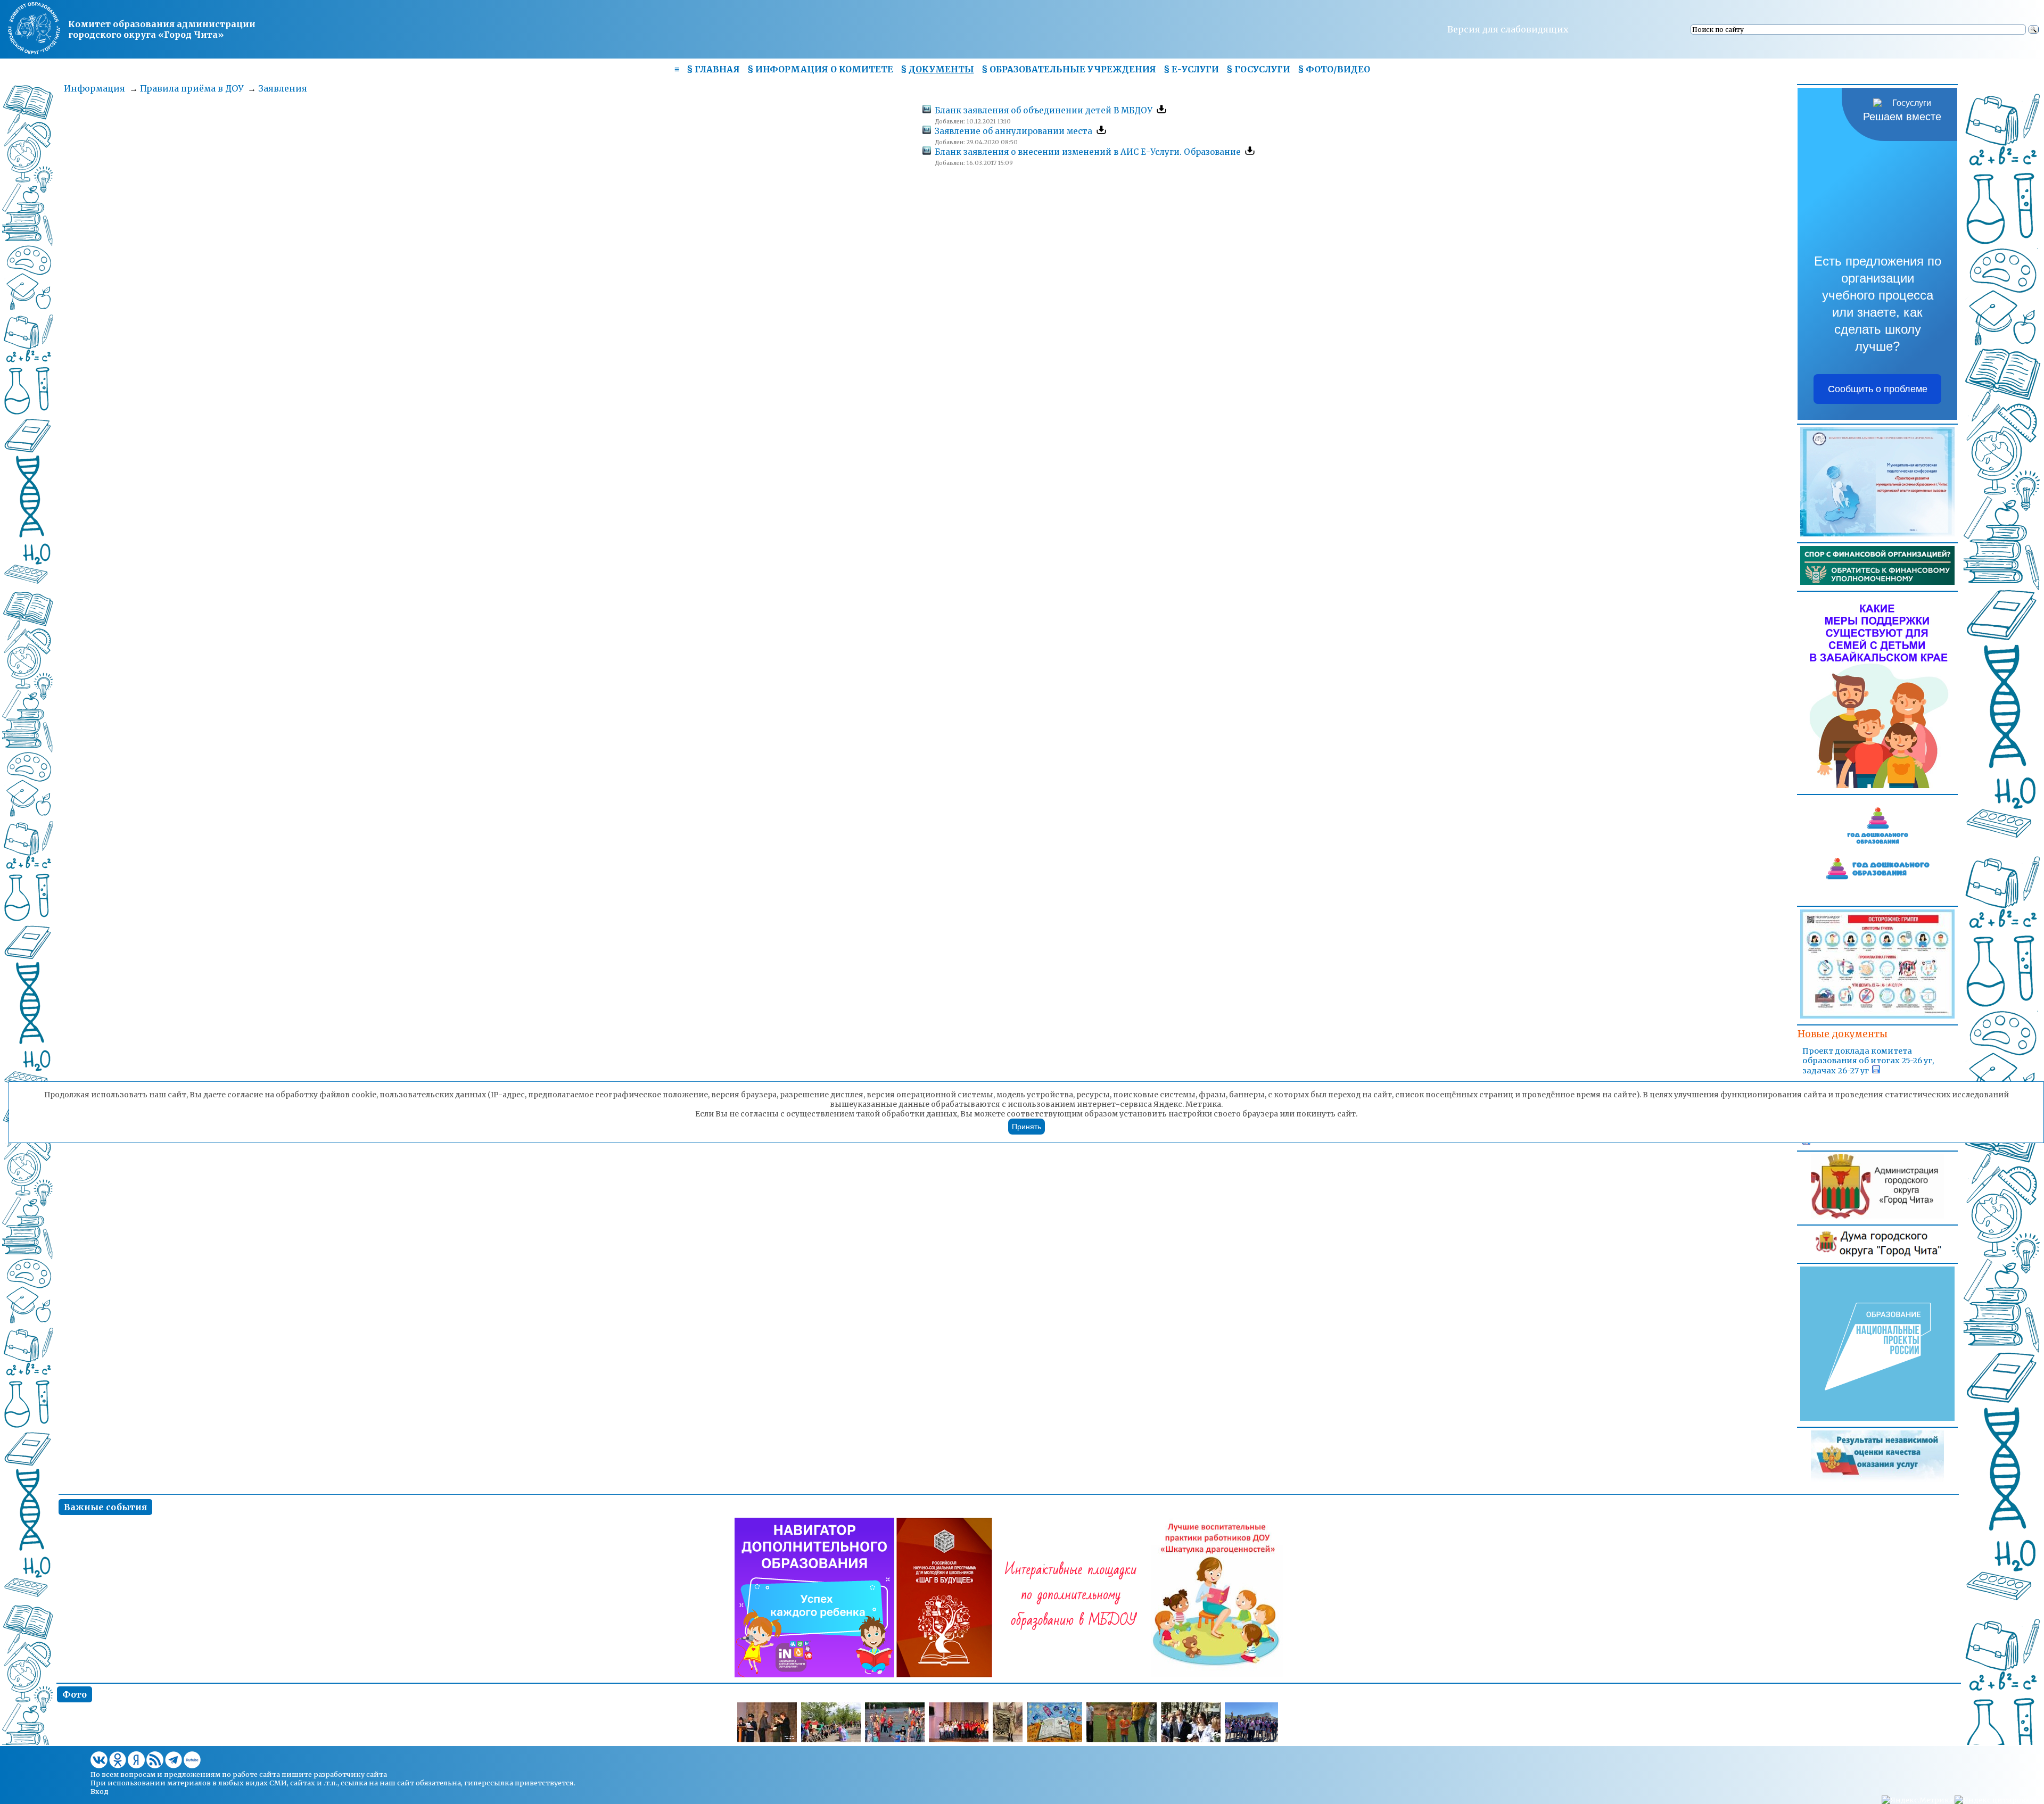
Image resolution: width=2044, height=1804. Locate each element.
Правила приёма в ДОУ (192, 88)
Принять (1027, 1127)
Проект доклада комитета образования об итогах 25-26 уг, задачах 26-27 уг (1868, 1061)
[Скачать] (1161, 110)
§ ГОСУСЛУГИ (1258, 69)
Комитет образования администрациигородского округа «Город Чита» (162, 29)
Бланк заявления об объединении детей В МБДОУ (1045, 110)
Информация (94, 88)
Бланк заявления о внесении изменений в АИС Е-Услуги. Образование (1089, 152)
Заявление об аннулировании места (1015, 131)
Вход (100, 1791)
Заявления (283, 88)
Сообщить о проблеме (1878, 389)
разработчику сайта (350, 1774)
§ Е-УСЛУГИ (1191, 69)
